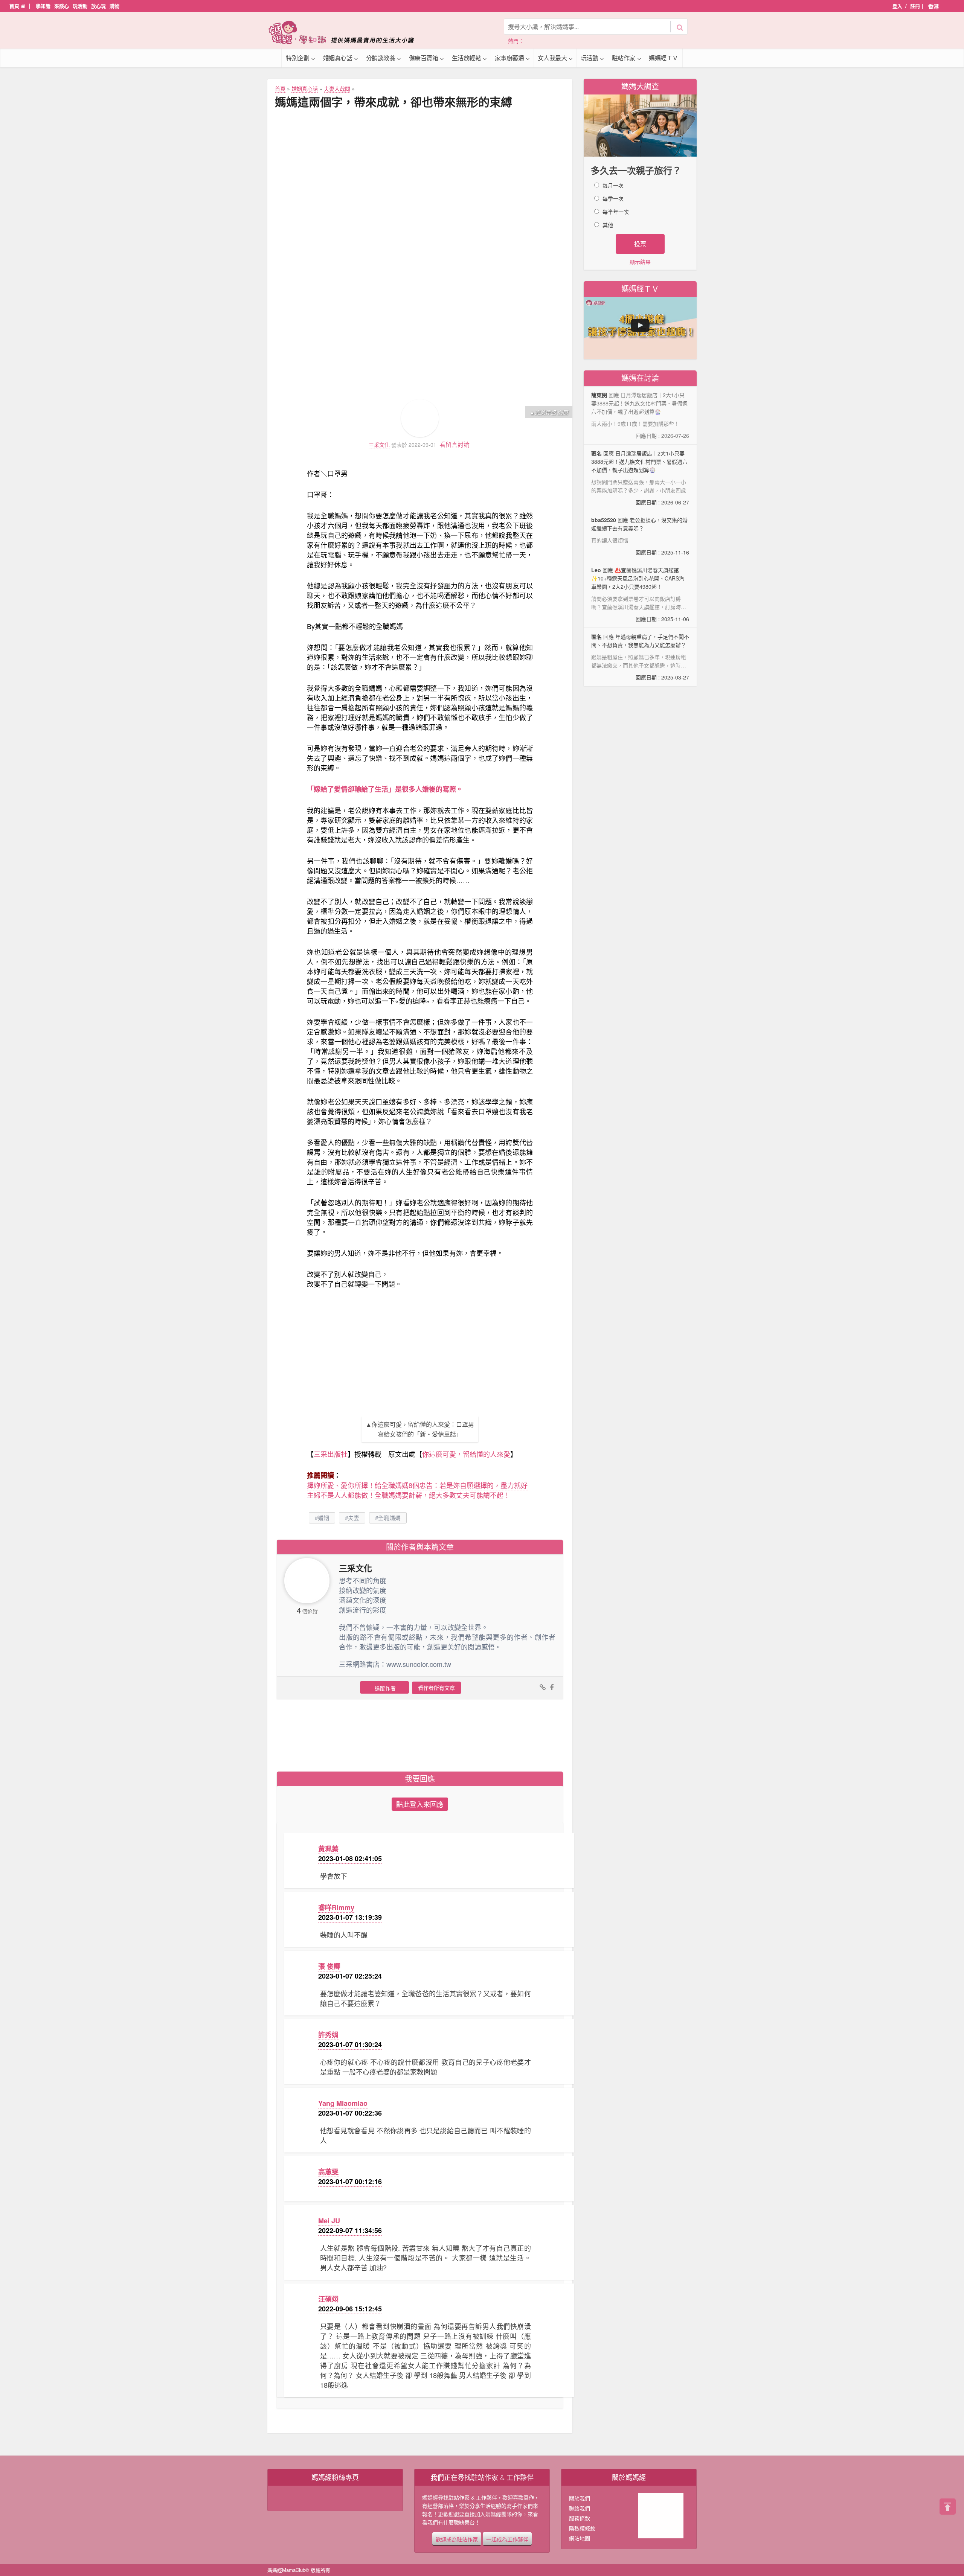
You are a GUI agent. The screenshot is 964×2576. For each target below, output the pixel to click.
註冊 (915, 6)
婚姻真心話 (338, 58)
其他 (608, 225)
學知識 (43, 6)
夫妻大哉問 (337, 88)
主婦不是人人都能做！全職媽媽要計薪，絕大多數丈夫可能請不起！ (409, 1495)
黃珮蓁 (328, 1849)
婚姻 (323, 1518)
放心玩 (98, 6)
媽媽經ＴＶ (664, 58)
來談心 (62, 6)
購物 (114, 6)
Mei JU (329, 2221)
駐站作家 (624, 58)
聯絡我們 (580, 2508)
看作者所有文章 (436, 1688)
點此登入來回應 (420, 1804)
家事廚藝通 (509, 58)
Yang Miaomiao (343, 2103)
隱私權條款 (582, 2528)
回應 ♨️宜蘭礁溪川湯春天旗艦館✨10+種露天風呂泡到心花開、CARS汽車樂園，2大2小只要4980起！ (640, 595)
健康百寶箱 (424, 58)
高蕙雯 (328, 2172)
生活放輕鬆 (467, 58)
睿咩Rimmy (336, 1907)
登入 (897, 6)
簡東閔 (599, 395)
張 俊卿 (329, 1966)
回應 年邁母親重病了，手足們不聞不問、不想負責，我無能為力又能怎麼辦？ (640, 657)
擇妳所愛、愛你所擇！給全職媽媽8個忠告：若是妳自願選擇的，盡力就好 (417, 1485)
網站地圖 (580, 2538)
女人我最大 (552, 58)
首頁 (15, 6)
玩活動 (80, 6)
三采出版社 (331, 1454)
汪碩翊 (328, 2299)
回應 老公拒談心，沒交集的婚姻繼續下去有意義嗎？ (640, 536)
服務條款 (580, 2518)
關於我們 (580, 2498)
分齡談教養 (381, 58)
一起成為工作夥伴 (507, 2539)
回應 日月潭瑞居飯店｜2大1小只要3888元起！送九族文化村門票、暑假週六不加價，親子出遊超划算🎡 (640, 478)
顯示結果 (640, 262)
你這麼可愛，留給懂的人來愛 (466, 1454)
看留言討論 (455, 444)
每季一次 (613, 198)
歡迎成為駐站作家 (457, 2539)
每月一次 (613, 185)
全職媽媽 (389, 1518)
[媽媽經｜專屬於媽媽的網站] (346, 32)
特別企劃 (297, 58)
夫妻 (354, 1518)
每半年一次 (616, 212)
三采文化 (379, 445)
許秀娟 (328, 2035)
